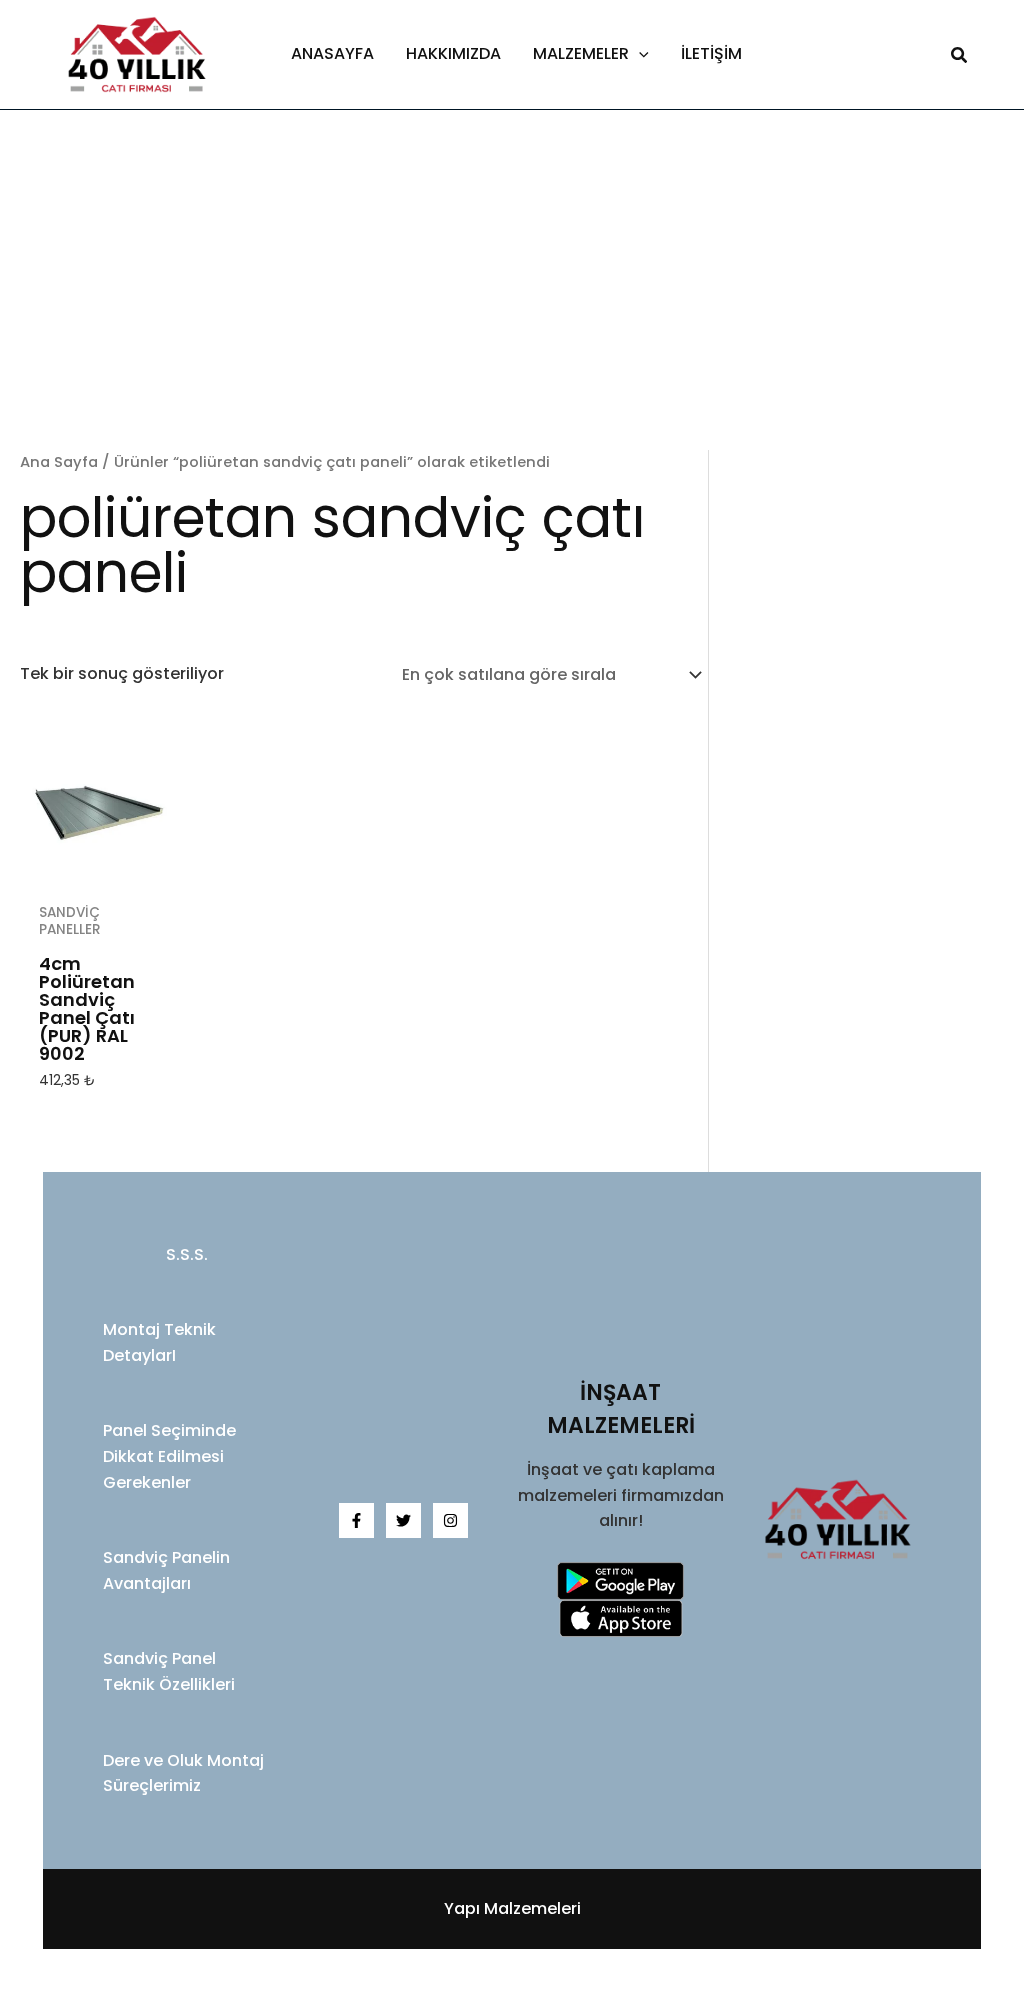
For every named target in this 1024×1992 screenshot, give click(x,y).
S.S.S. (187, 1254)
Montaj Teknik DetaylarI (159, 1342)
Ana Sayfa (59, 462)
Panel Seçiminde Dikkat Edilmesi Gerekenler (169, 1456)
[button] (639, 54)
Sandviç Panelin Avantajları (166, 1570)
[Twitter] (403, 1520)
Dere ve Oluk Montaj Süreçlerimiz (183, 1773)
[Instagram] (450, 1520)
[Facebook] (356, 1520)
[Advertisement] (512, 300)
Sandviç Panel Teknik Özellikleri (169, 1671)
